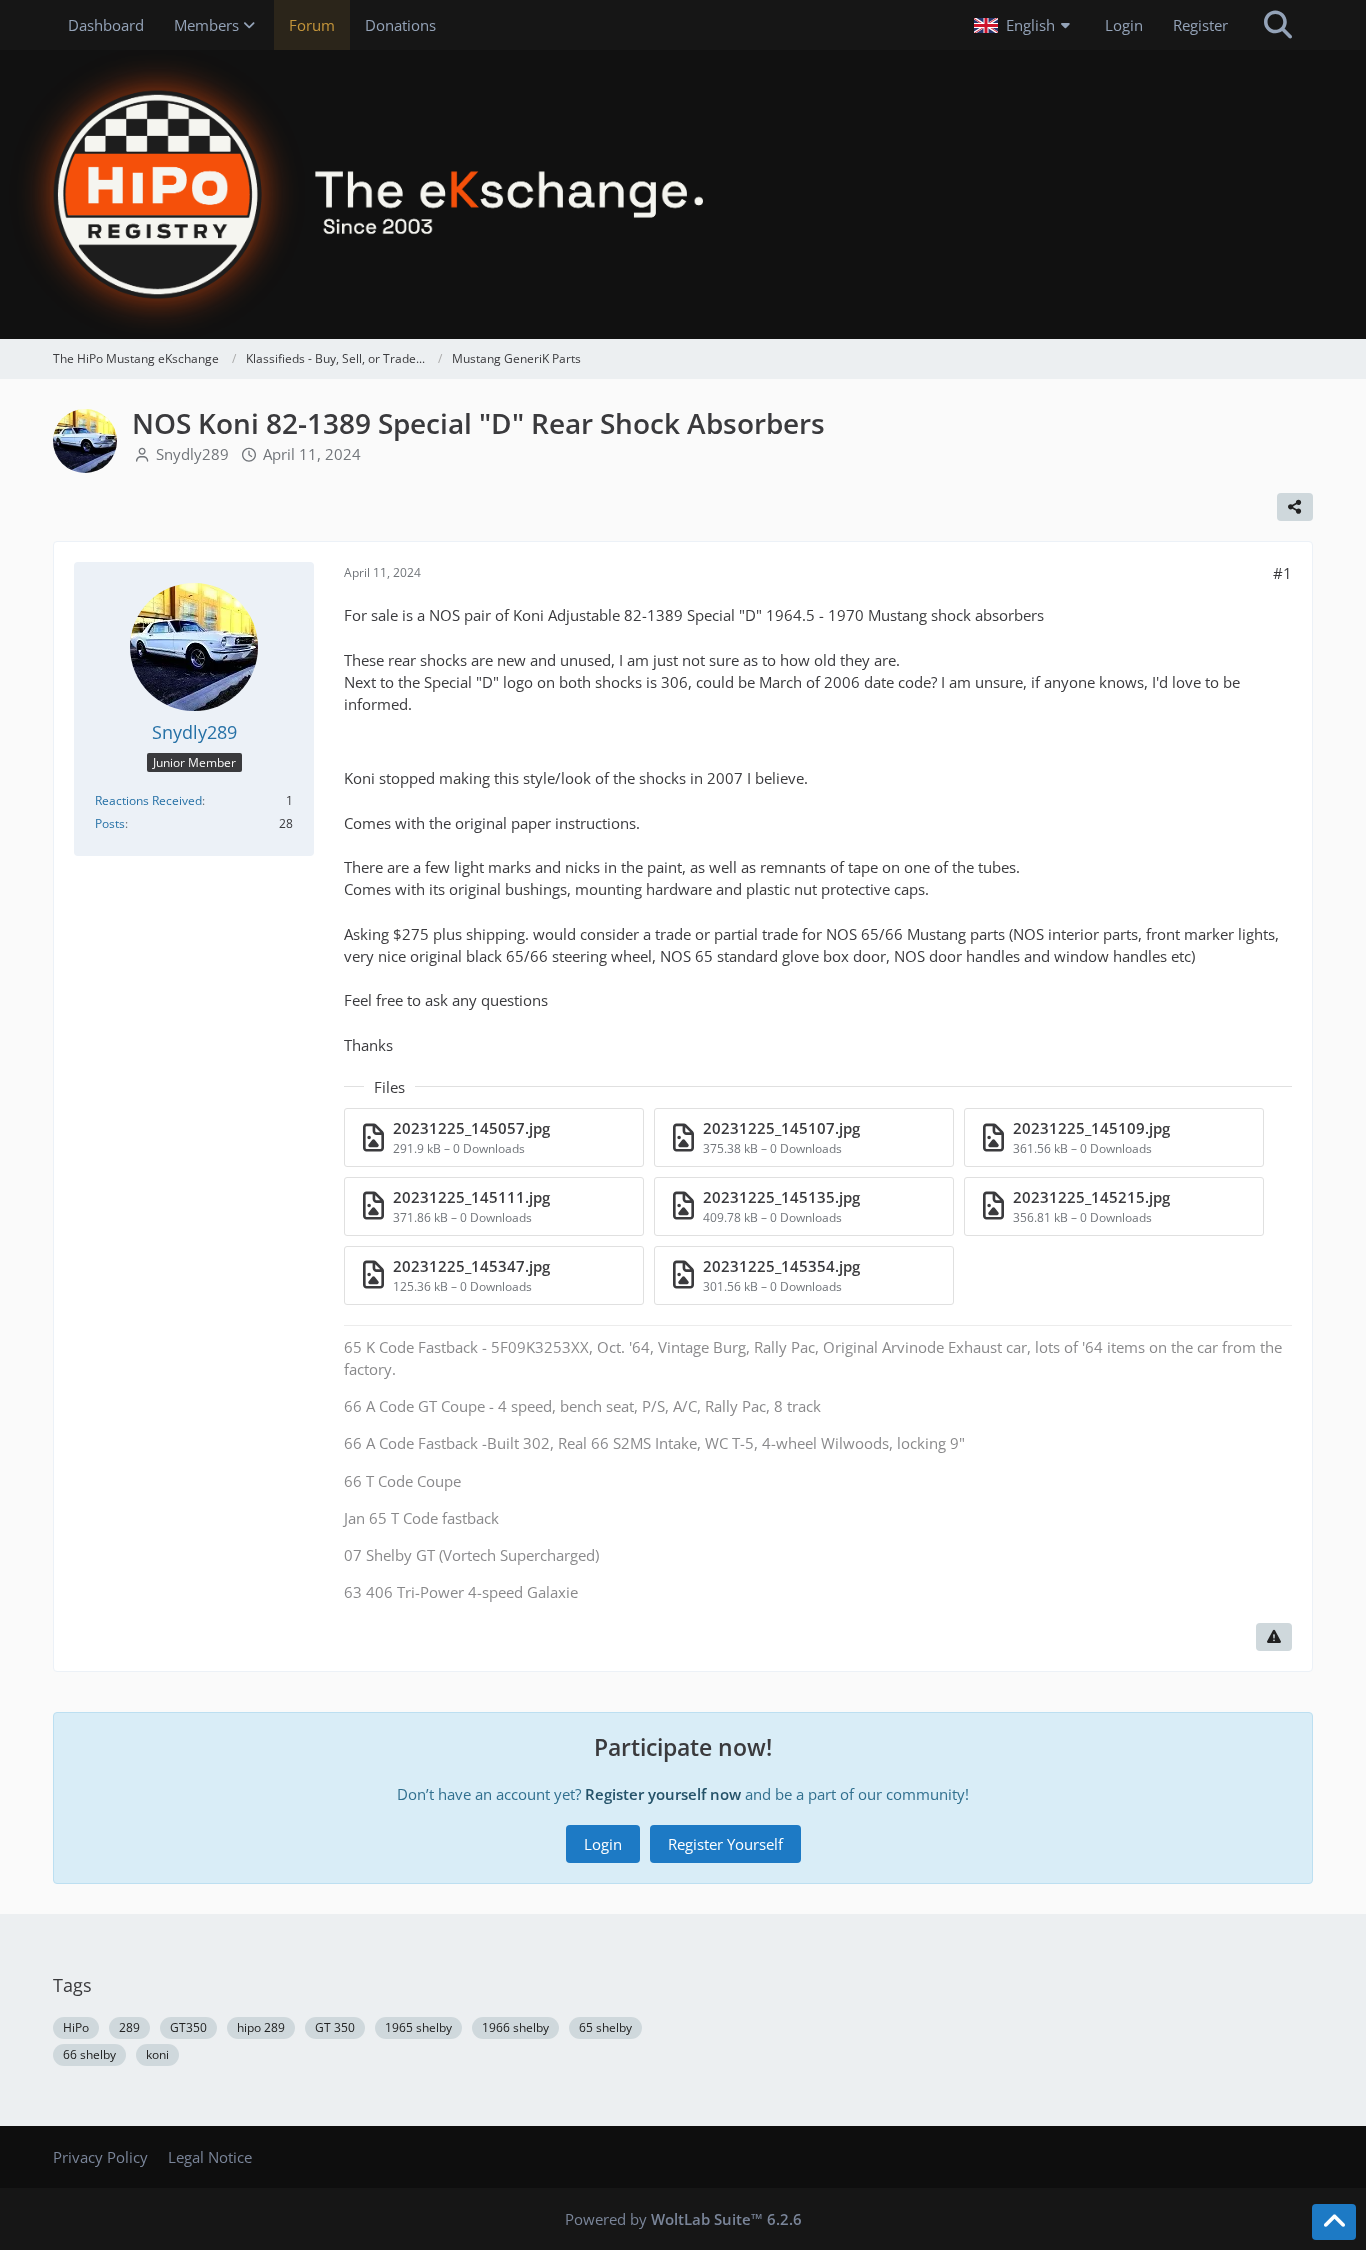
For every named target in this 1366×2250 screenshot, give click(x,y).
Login (1124, 25)
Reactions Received (148, 800)
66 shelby (89, 2054)
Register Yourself (725, 1844)
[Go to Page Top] (1334, 2222)
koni (157, 2054)
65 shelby (605, 2027)
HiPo (76, 2027)
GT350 (188, 2027)
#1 (1282, 573)
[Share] (1295, 507)
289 (129, 2027)
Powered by (683, 2219)
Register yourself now (663, 1794)
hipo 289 (261, 2027)
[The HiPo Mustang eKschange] (683, 194)
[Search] (1278, 25)
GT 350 (335, 2027)
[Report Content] (1274, 1637)
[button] (1024, 25)
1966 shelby (515, 2027)
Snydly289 (192, 454)
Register (1200, 25)
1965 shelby (418, 2027)
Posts (110, 823)
